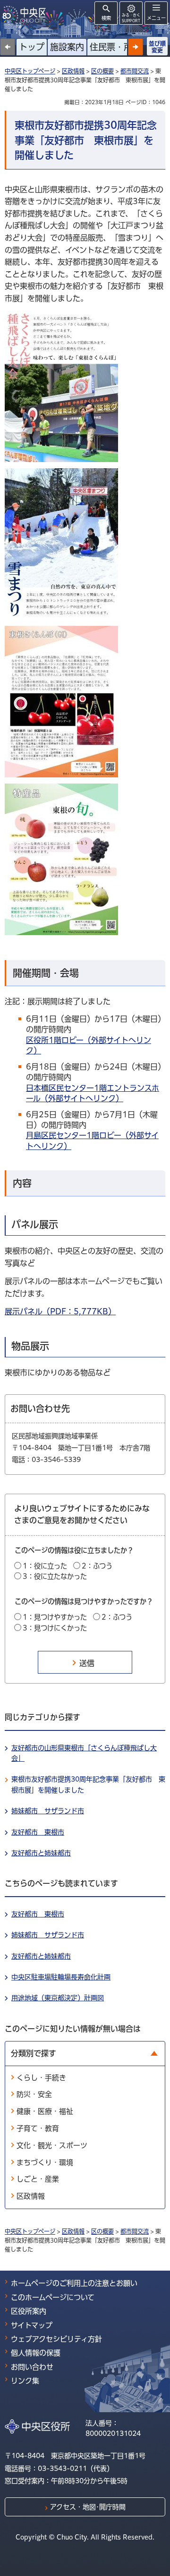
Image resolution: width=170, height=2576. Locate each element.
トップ (32, 47)
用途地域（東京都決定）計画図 (58, 1998)
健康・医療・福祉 (45, 2111)
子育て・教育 (38, 2128)
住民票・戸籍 (115, 47)
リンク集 (25, 2381)
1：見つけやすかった (55, 1617)
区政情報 (73, 71)
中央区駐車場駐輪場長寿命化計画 (61, 1977)
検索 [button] (106, 18)
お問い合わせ (32, 2367)
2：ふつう (97, 1566)
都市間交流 (135, 71)
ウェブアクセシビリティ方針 (56, 2339)
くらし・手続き (41, 2078)
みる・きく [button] (131, 18)
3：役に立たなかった (55, 1576)
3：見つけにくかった (55, 1628)
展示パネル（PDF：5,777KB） (60, 1311)
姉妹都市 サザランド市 (48, 1811)
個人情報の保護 (36, 2353)
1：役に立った (45, 1566)
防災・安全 (34, 2094)
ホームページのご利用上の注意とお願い (74, 2283)
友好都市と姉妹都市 (41, 1853)
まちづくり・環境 (45, 2162)
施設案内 (67, 47)
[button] (136, 47)
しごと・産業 (38, 2179)
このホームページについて (53, 2297)
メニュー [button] (156, 18)
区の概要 (102, 71)
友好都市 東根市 (38, 1832)
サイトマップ (32, 2325)
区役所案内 (29, 2311)
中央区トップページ (30, 71)
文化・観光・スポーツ (52, 2145)
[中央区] (26, 14)
